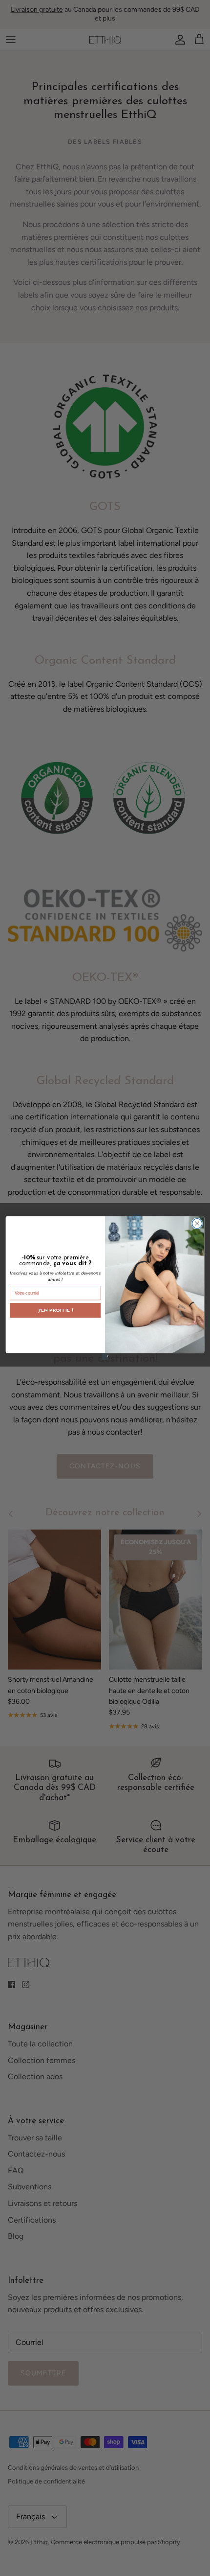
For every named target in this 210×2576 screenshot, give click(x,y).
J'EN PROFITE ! (55, 1310)
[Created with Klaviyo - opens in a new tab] (105, 1356)
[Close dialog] (197, 1223)
